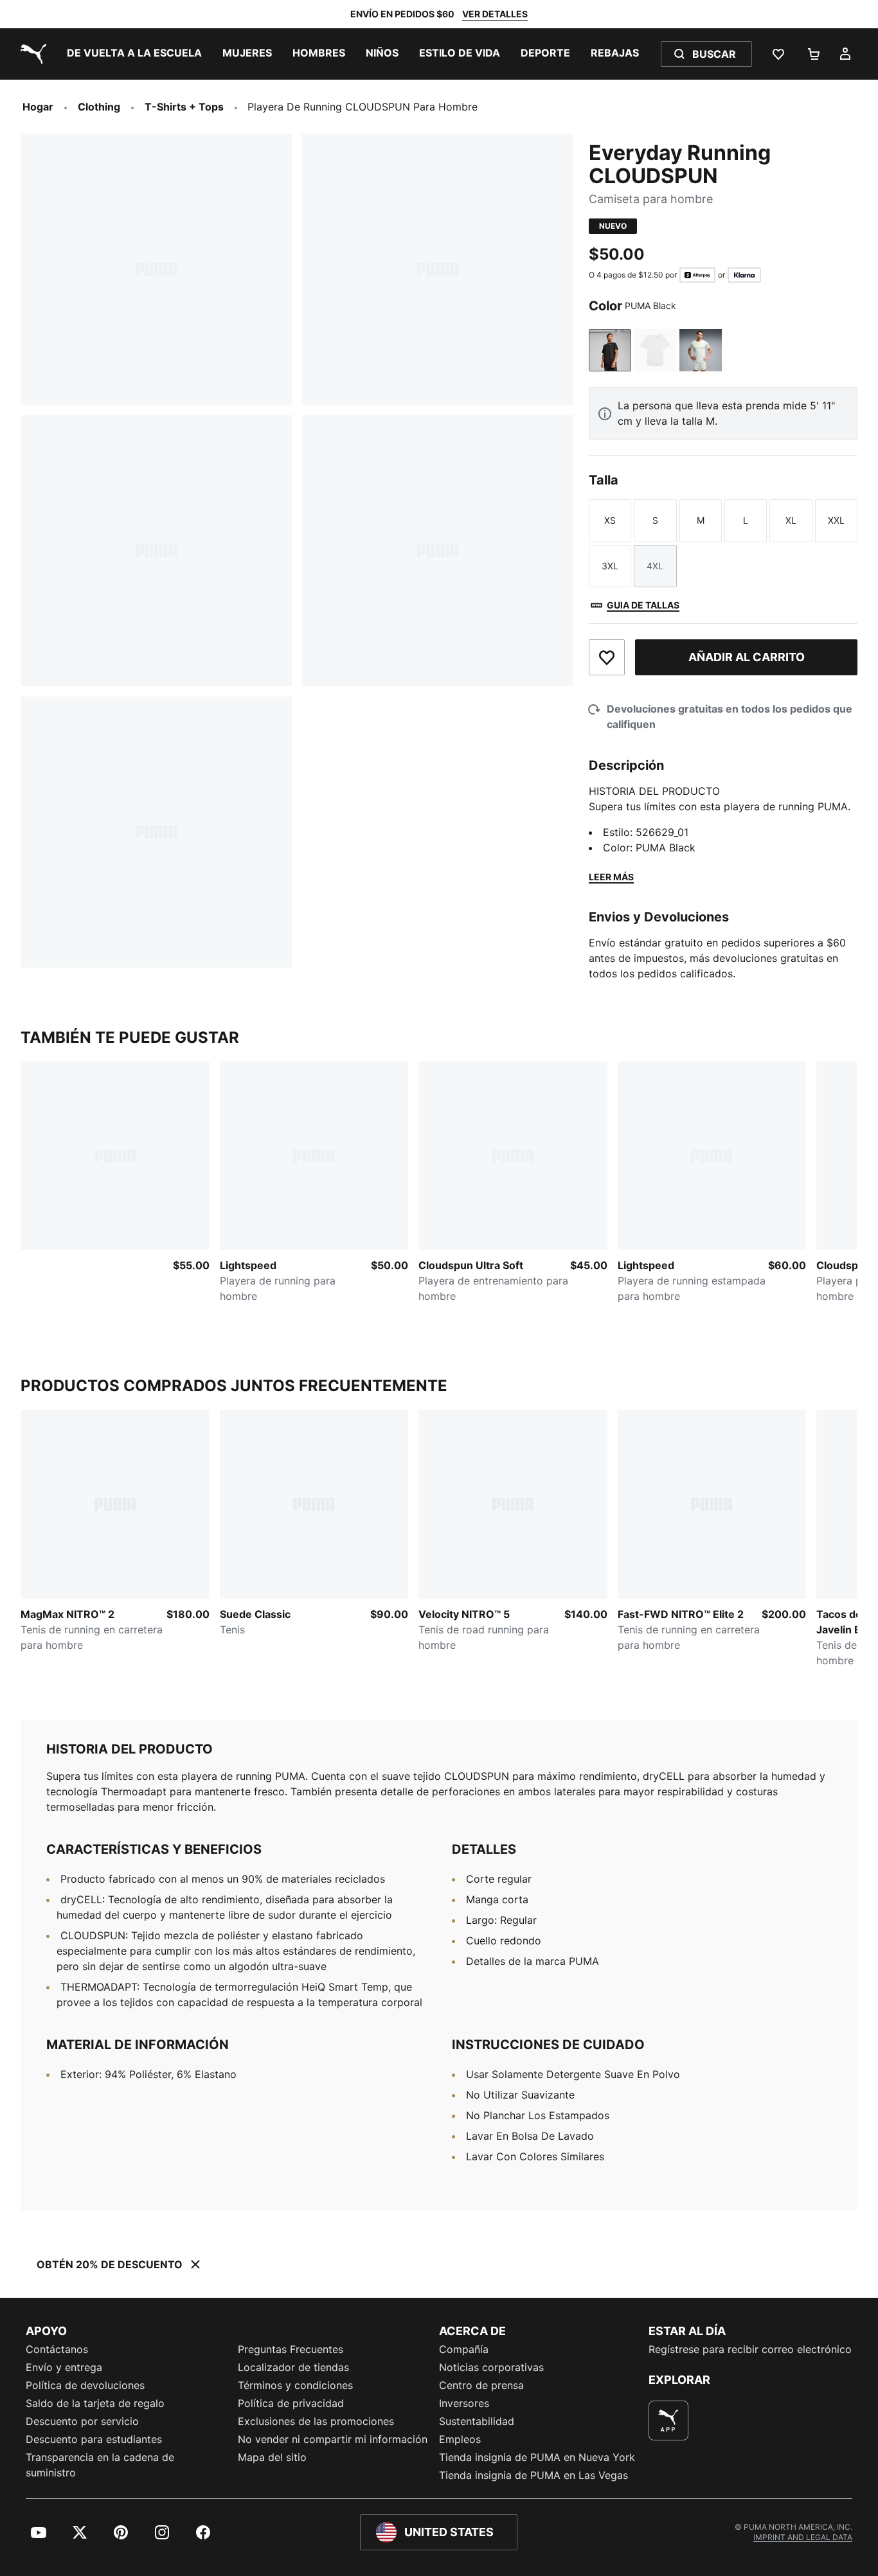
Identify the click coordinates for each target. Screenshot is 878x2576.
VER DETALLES (495, 14)
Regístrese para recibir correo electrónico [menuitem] (750, 2349)
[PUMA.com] (31, 54)
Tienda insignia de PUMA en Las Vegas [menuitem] (533, 2475)
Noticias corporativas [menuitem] (491, 2367)
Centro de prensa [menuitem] (481, 2385)
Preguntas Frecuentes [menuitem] (291, 2349)
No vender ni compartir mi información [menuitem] (333, 2439)
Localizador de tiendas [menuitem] (293, 2367)
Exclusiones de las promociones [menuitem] (316, 2421)
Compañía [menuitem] (464, 2349)
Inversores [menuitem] (464, 2403)
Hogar (38, 107)
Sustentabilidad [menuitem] (477, 2421)
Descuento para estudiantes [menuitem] (94, 2439)
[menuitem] (134, 54)
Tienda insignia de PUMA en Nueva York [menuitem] (537, 2457)
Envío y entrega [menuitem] (64, 2367)
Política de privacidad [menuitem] (291, 2403)
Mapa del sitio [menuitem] (272, 2457)
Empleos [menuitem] (460, 2439)
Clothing (99, 107)
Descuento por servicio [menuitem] (82, 2421)
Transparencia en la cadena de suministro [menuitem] (100, 2465)
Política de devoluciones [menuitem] (85, 2385)
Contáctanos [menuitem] (57, 2349)
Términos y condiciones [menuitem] (295, 2385)
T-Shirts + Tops (184, 107)
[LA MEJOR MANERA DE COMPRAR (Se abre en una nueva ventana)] (668, 2421)
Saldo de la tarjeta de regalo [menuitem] (95, 2403)
